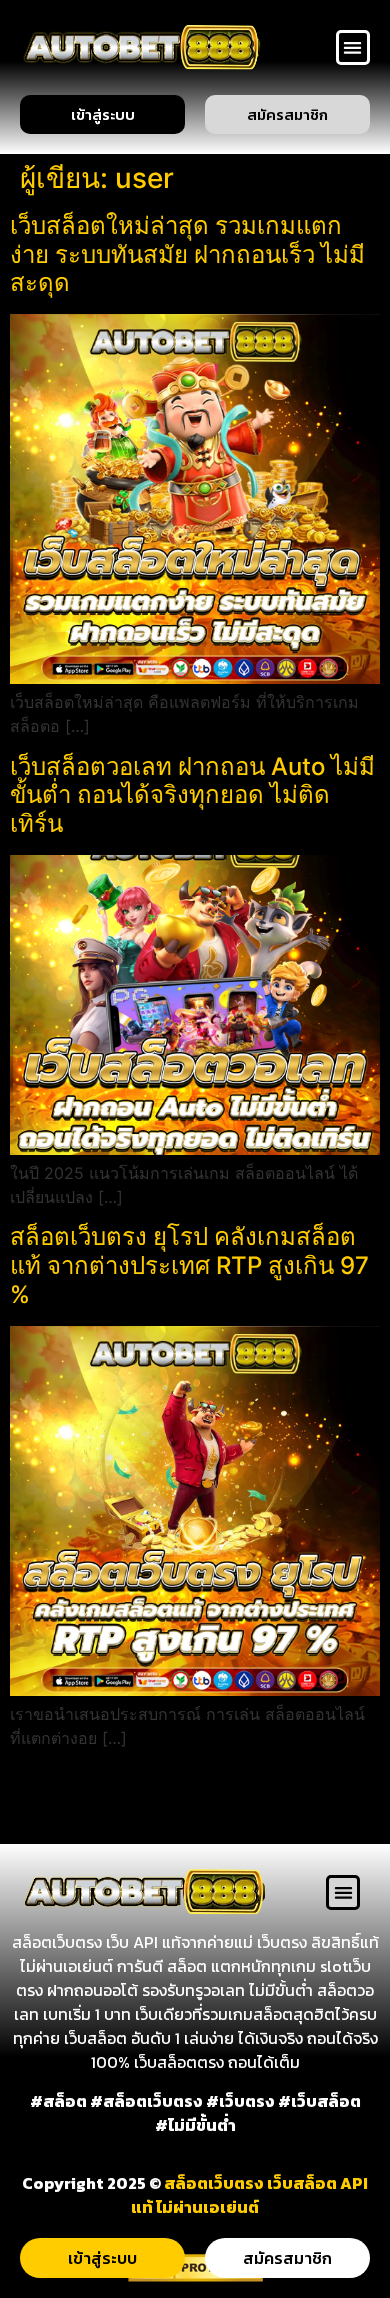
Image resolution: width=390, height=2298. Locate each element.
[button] (353, 47)
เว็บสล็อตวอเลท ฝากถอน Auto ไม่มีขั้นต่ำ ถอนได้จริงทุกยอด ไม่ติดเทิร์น (192, 795)
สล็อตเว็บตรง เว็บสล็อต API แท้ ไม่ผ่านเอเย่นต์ (249, 2195)
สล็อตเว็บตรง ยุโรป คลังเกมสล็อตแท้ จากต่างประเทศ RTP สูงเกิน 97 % (189, 1265)
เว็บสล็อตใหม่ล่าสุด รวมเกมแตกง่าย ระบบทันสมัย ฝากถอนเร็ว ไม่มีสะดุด (187, 254)
